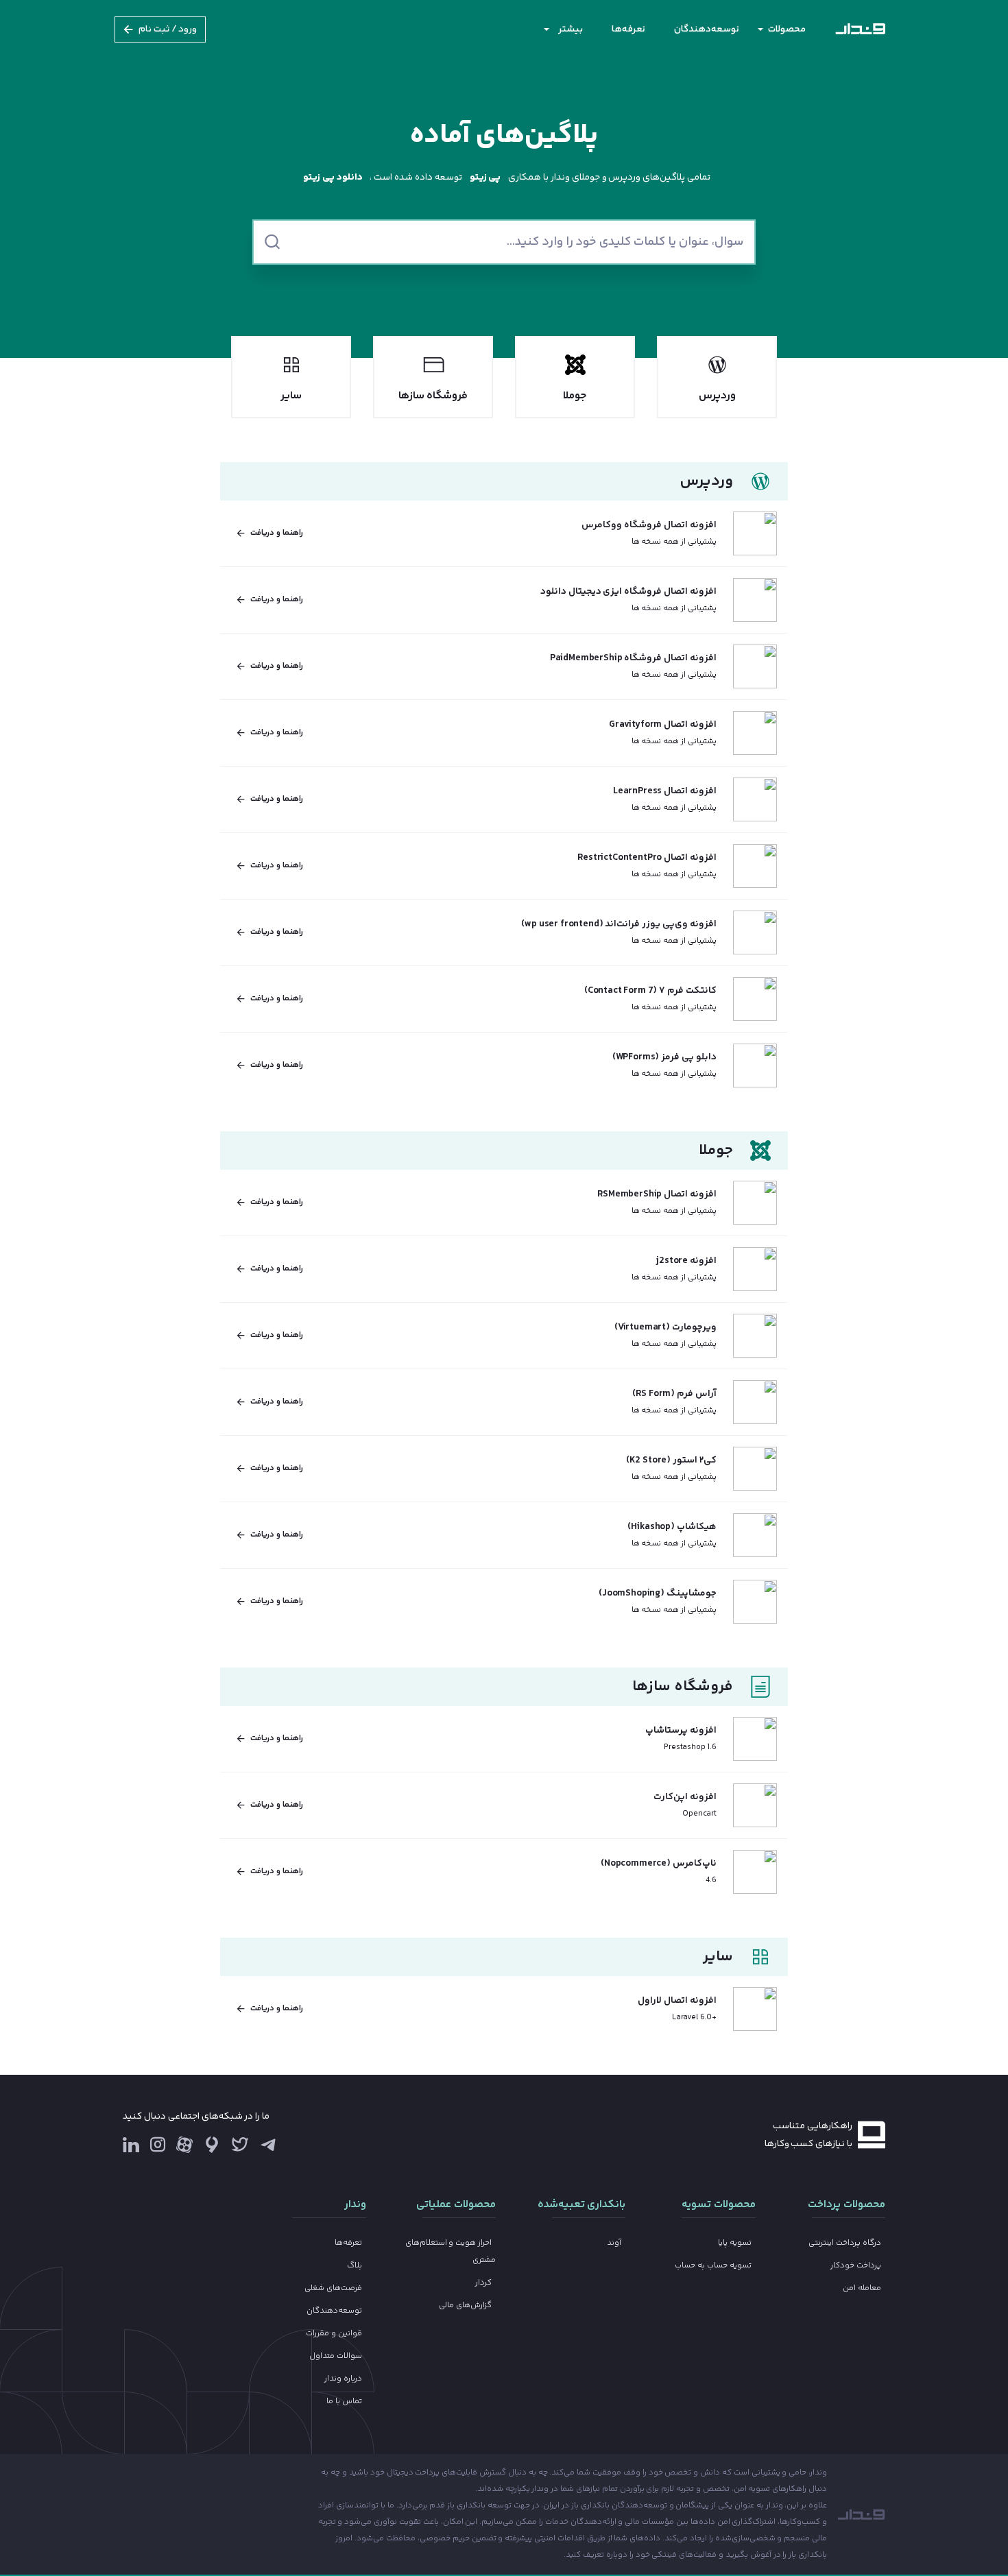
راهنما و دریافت (277, 533)
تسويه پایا (735, 2243)
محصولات (787, 29)
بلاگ (355, 2266)
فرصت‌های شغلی (333, 2288)
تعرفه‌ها (628, 29)
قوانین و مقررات (334, 2334)
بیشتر (571, 29)
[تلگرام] (268, 2145)
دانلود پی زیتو (333, 178)
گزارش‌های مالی (465, 2306)
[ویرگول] (212, 2145)
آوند (614, 2243)
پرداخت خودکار (856, 2266)
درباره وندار (343, 2379)
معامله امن (862, 2288)
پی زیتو (485, 178)
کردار (483, 2283)
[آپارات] (184, 2145)
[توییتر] (240, 2148)
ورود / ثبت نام (168, 29)
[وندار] (860, 29)
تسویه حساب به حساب (713, 2266)
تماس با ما (344, 2402)
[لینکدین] (131, 2145)
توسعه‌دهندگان (707, 29)
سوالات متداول (336, 2356)
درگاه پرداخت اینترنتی (845, 2243)
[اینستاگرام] (158, 2148)
